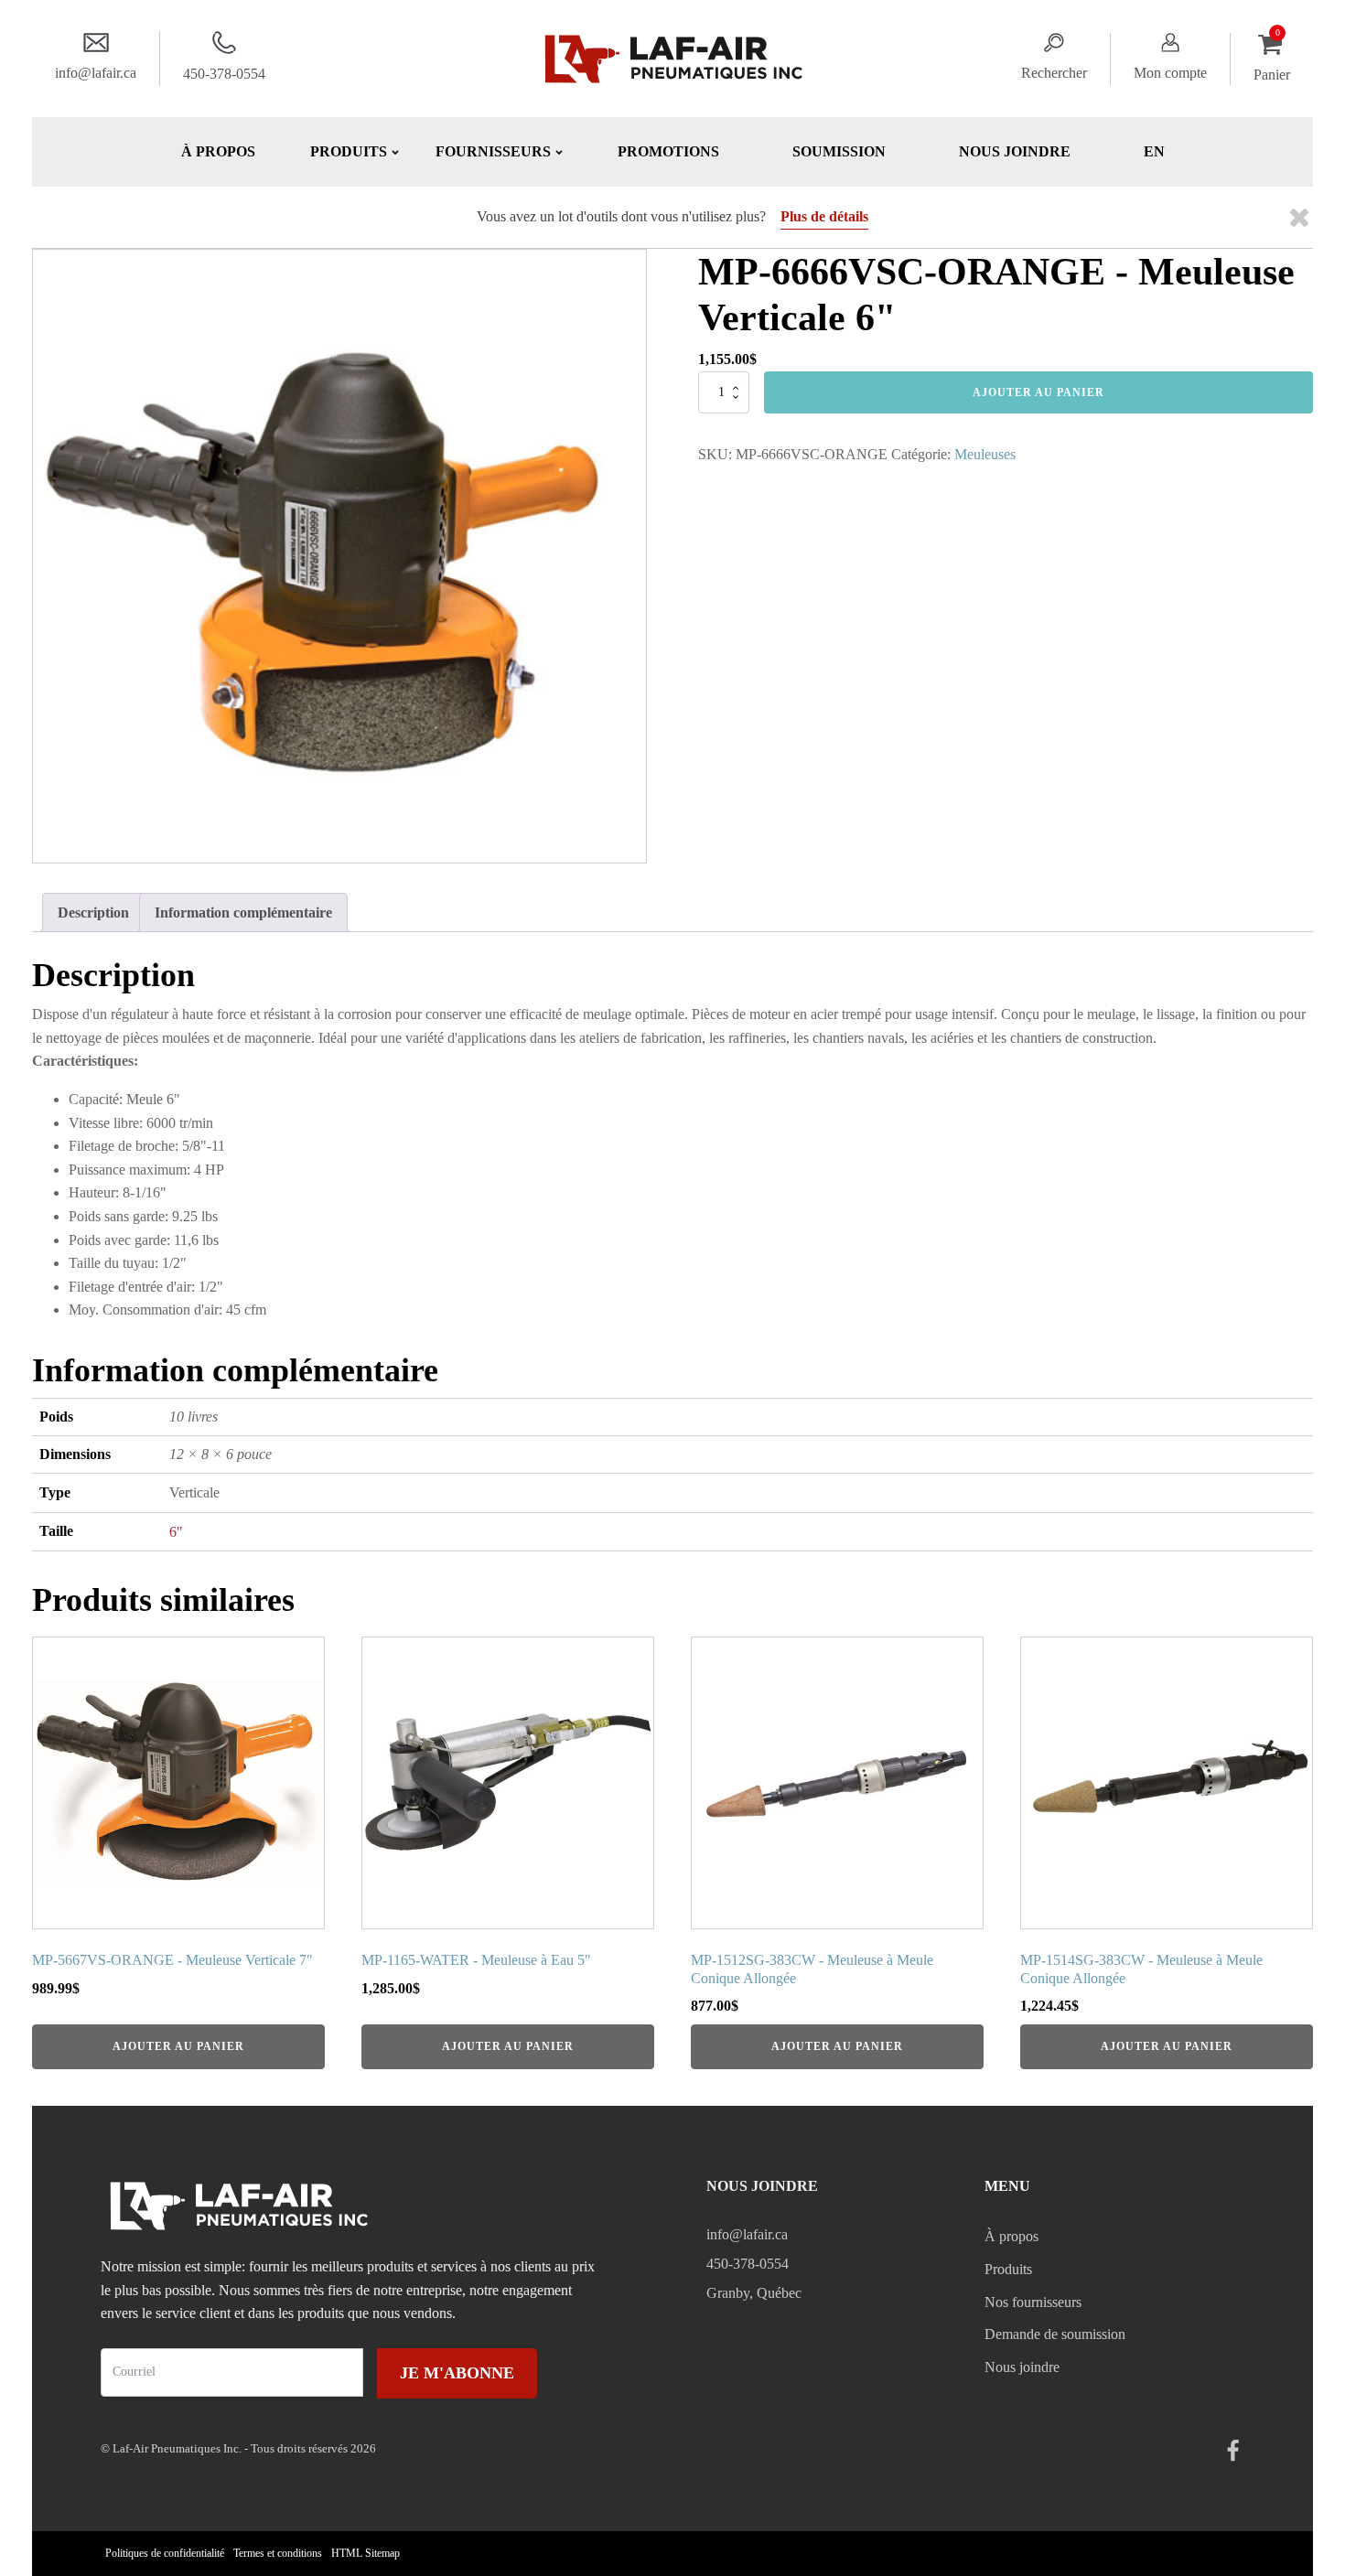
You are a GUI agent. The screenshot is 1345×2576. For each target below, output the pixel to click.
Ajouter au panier (1038, 392)
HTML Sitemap (366, 2553)
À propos (218, 151)
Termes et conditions (278, 2553)
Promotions (668, 151)
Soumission (839, 151)
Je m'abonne (457, 2373)
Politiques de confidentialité (165, 2553)
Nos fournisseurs (1033, 2302)
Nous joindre (1015, 151)
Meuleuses (985, 454)
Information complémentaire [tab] (243, 912)
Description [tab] (93, 912)
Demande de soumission (1055, 2334)
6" (176, 1532)
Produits (1008, 2269)
